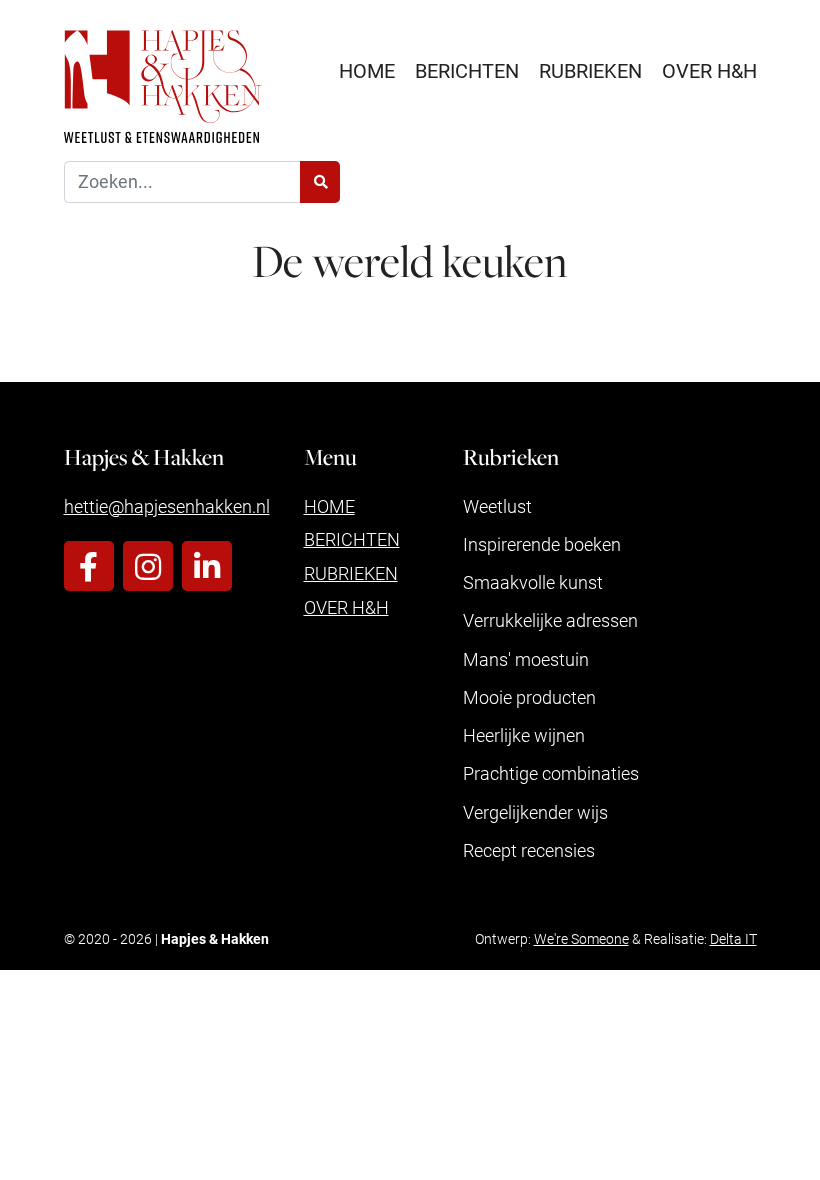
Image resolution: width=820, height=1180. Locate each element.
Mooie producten (529, 697)
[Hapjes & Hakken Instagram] (148, 566)
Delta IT (733, 938)
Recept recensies (529, 850)
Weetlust (497, 506)
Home (367, 70)
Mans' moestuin (526, 659)
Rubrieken (590, 70)
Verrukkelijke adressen (550, 620)
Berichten (467, 70)
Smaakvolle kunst (533, 582)
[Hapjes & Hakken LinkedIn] (207, 566)
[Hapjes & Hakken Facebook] (89, 566)
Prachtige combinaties (551, 773)
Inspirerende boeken (542, 544)
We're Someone (581, 938)
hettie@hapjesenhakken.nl (167, 506)
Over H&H (709, 70)
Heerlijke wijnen (524, 735)
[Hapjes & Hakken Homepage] (163, 86)
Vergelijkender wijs (535, 812)
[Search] (320, 182)
